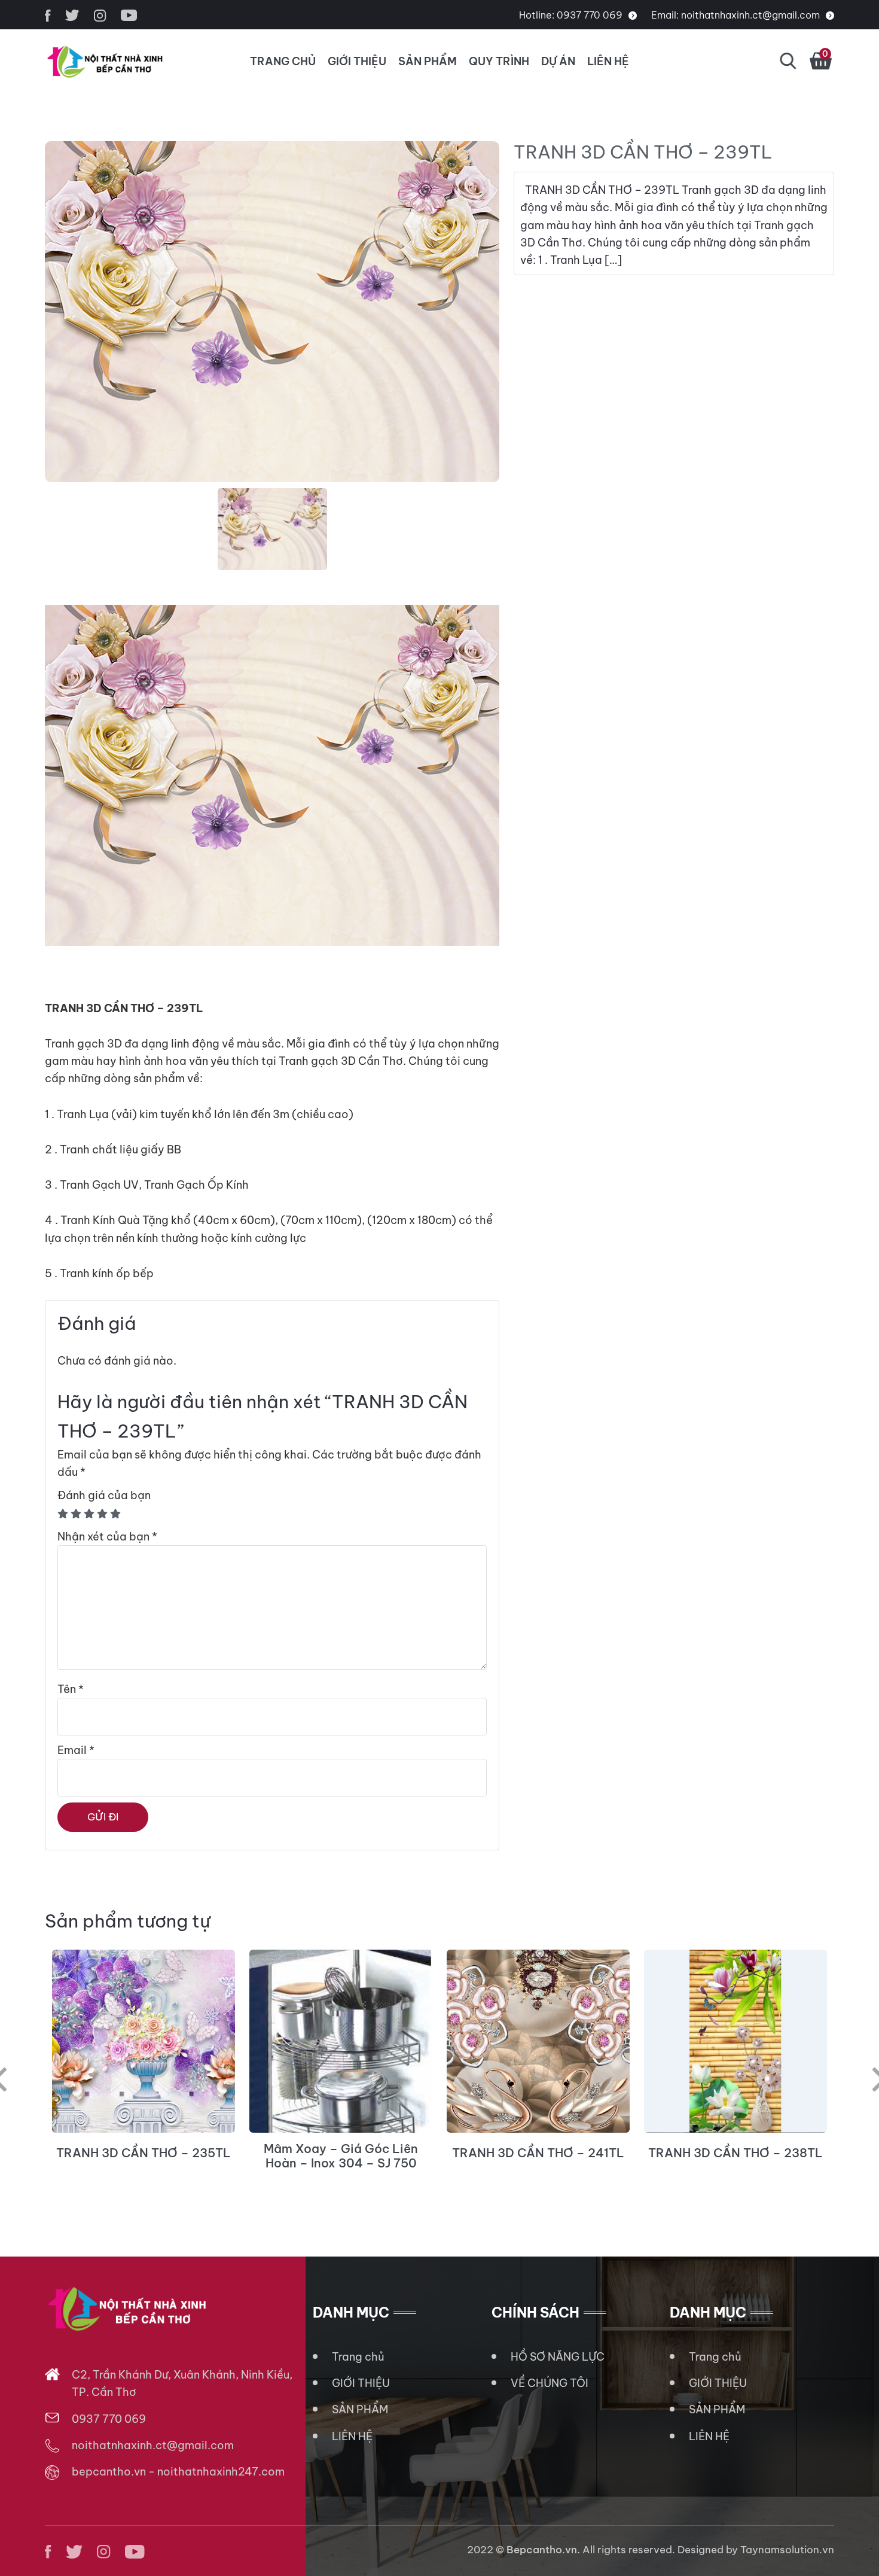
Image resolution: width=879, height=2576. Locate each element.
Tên (71, 1689)
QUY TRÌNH (499, 61)
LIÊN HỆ (608, 61)
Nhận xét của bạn (107, 1537)
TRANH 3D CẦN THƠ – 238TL (735, 2153)
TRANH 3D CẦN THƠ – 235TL (144, 2153)
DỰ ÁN (558, 61)
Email (76, 1750)
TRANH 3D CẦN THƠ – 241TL (538, 2153)
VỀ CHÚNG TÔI (550, 2383)
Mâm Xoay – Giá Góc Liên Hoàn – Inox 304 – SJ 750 (341, 2156)
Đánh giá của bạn (104, 1495)
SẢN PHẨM (428, 61)
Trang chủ (358, 2357)
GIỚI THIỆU (357, 61)
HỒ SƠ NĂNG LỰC (558, 2357)
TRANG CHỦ (283, 61)
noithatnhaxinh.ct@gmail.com (750, 15)
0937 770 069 (590, 15)
